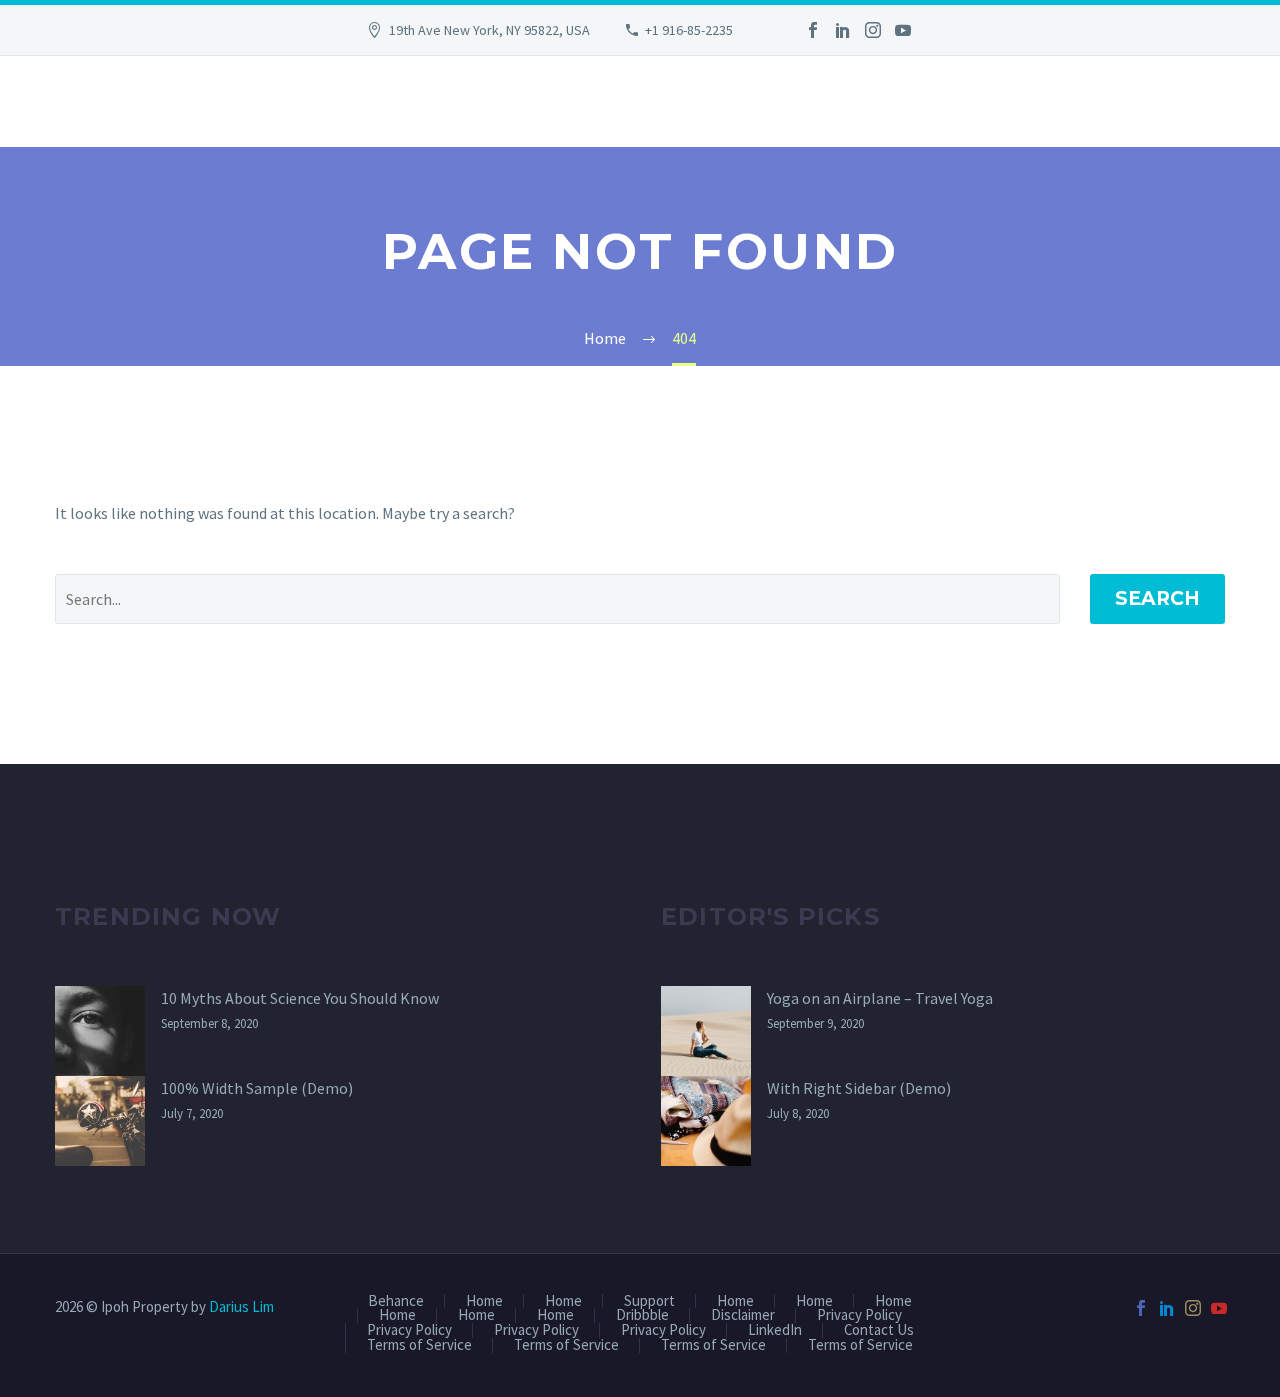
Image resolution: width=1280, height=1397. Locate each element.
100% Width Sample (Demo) (257, 1088)
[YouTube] (903, 30)
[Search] (57, 101)
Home (484, 1301)
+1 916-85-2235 (689, 30)
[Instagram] (873, 30)
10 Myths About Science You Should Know (300, 998)
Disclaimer (743, 1315)
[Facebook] (813, 30)
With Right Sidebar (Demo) (859, 1088)
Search (1157, 598)
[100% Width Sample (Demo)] (100, 1121)
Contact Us (879, 1330)
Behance (396, 1301)
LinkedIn (775, 1330)
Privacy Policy (859, 1315)
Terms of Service (419, 1345)
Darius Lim (241, 1306)
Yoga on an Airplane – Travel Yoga (880, 998)
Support (649, 1301)
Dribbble (642, 1315)
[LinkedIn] (843, 30)
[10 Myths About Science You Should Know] (100, 1031)
